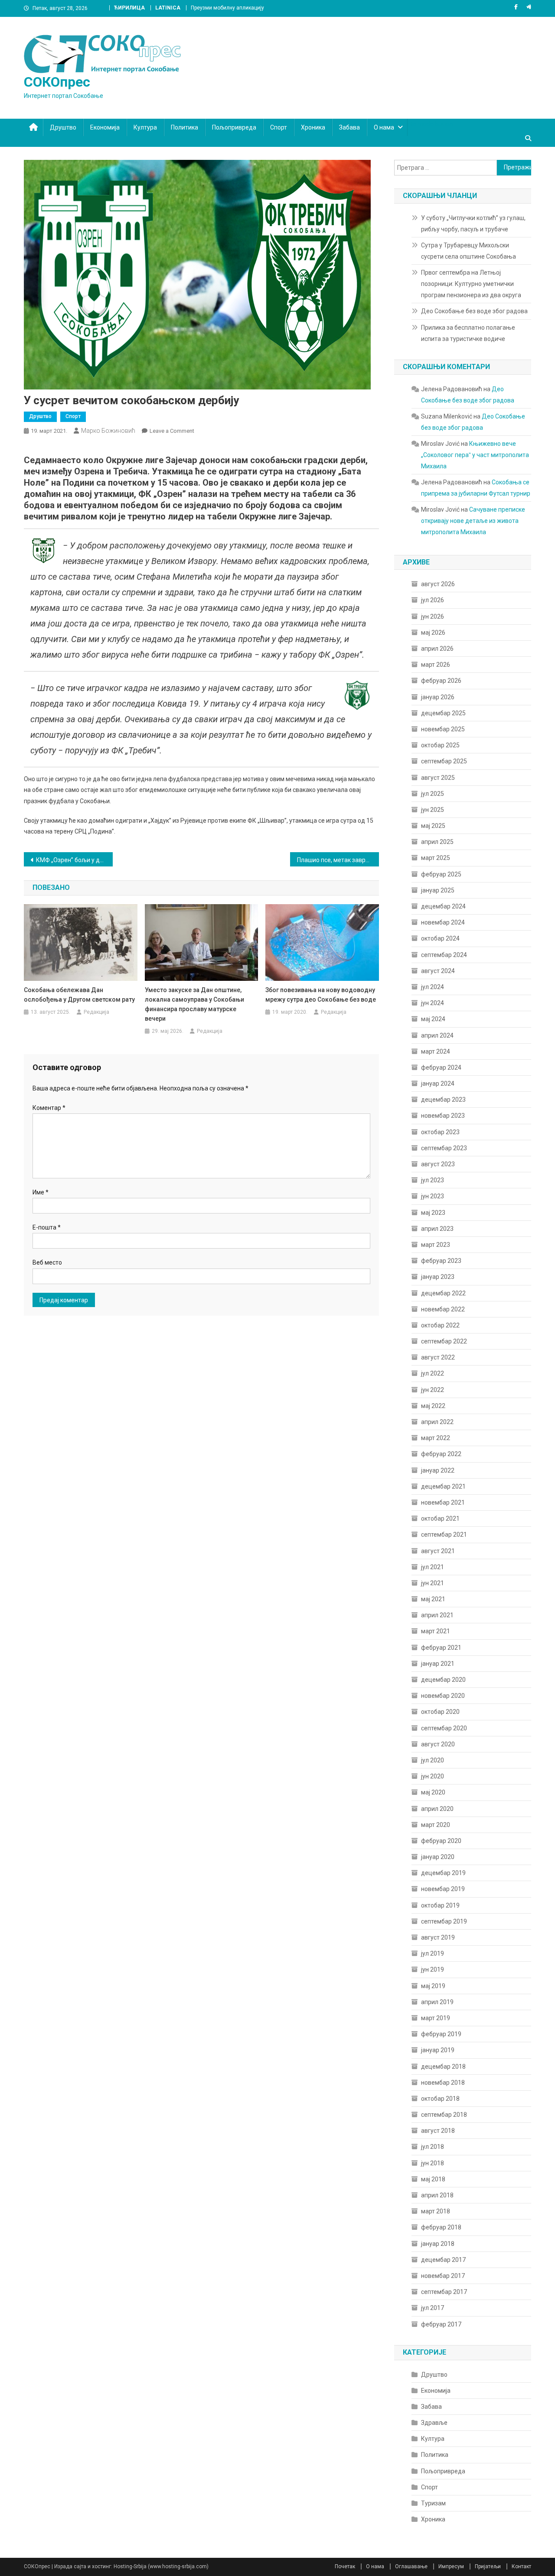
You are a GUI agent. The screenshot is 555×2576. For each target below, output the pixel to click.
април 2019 (437, 2002)
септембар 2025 (444, 761)
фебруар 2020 (441, 1841)
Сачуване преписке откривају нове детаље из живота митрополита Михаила (473, 521)
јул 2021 (433, 1567)
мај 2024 (433, 1019)
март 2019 (436, 2018)
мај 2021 (433, 1599)
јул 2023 (433, 1180)
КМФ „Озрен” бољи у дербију (74, 860)
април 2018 (437, 2195)
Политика (184, 127)
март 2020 (436, 1825)
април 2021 (437, 1615)
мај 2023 (433, 1213)
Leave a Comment (172, 431)
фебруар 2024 (441, 1067)
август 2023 (438, 1164)
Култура (145, 127)
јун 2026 (433, 616)
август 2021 (438, 1551)
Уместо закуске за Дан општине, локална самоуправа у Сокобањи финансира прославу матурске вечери (194, 1004)
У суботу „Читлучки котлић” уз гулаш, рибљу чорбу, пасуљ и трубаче (473, 224)
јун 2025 (433, 810)
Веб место (47, 1262)
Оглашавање (411, 2566)
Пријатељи (488, 2566)
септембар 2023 (444, 1148)
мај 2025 (433, 826)
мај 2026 (433, 633)
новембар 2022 (443, 1309)
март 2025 (436, 858)
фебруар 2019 (441, 2034)
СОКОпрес (57, 82)
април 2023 (437, 1229)
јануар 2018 (438, 2244)
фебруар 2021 (441, 1648)
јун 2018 (433, 2163)
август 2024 (438, 971)
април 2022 (437, 1422)
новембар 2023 (443, 1116)
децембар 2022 (443, 1293)
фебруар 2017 (441, 2324)
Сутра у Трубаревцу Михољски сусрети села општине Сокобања (468, 251)
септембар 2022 (444, 1341)
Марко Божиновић (108, 431)
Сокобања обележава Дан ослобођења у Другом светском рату (79, 995)
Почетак (345, 2566)
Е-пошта (47, 1227)
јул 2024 (433, 987)
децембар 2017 (443, 2260)
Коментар (49, 1108)
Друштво (63, 127)
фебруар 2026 (441, 681)
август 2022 (438, 1357)
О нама (384, 127)
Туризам (433, 2503)
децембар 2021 (443, 1486)
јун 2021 (433, 1583)
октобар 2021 (440, 1518)
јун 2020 (433, 1776)
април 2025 (437, 842)
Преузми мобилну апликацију (227, 8)
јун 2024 (433, 1003)
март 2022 (436, 1438)
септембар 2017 (444, 2292)
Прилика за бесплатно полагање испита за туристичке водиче (468, 333)
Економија (105, 127)
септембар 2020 (444, 1728)
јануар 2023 (438, 1277)
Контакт (521, 2566)
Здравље (434, 2423)
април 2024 (437, 1035)
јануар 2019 (438, 2050)
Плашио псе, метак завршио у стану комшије (338, 860)
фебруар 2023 (441, 1261)
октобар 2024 (440, 938)
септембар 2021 (444, 1535)
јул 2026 (433, 600)
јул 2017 (433, 2308)
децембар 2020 (443, 1680)
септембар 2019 (444, 1921)
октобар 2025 (440, 745)
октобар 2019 (440, 1905)
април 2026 (437, 649)
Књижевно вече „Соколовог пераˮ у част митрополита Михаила (475, 455)
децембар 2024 (443, 906)
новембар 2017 (443, 2276)
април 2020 (437, 1809)
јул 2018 (433, 2147)
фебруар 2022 (441, 1454)
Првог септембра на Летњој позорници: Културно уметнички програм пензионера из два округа (471, 284)
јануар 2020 (438, 1857)
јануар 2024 (438, 1084)
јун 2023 (433, 1196)
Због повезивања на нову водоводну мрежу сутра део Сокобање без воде (321, 995)
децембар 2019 (443, 1873)
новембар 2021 (443, 1502)
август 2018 (438, 2131)
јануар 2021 (438, 1664)
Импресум (451, 2566)
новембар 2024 (443, 922)
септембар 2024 (444, 955)
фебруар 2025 (441, 874)
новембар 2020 (443, 1696)
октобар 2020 (440, 1712)
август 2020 (438, 1744)
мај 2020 (433, 1792)
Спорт (279, 127)
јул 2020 (433, 1760)
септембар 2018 (444, 2115)
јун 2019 (433, 1969)
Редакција (96, 1012)
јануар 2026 (438, 697)
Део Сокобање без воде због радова (474, 311)
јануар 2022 (438, 1470)
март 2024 (436, 1051)
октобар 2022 (440, 1325)
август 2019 (438, 1937)
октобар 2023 (440, 1132)
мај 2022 (433, 1406)
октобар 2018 (440, 2099)
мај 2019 (433, 1986)
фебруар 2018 (441, 2227)
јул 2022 (433, 1373)
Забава (349, 127)
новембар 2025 (443, 729)
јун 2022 (433, 1390)
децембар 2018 (443, 2067)
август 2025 (438, 778)
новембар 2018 (443, 2083)
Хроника (313, 127)
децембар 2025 (443, 713)
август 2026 (438, 584)
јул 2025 (433, 794)
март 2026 (436, 665)
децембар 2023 (443, 1100)
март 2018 (436, 2211)
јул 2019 (433, 1953)
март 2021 (436, 1631)
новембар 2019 (443, 1889)
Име (41, 1192)
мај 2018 (433, 2179)
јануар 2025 (438, 890)
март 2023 (436, 1245)
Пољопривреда (234, 127)
